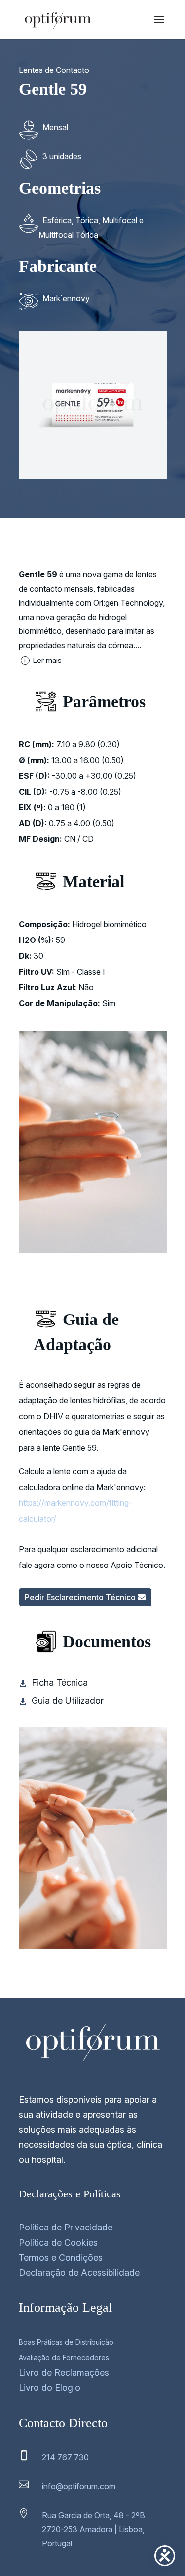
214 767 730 (65, 2457)
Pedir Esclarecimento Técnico (80, 1597)
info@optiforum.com (79, 2486)
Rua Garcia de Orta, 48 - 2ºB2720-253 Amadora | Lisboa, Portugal (93, 2530)
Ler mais (42, 660)
